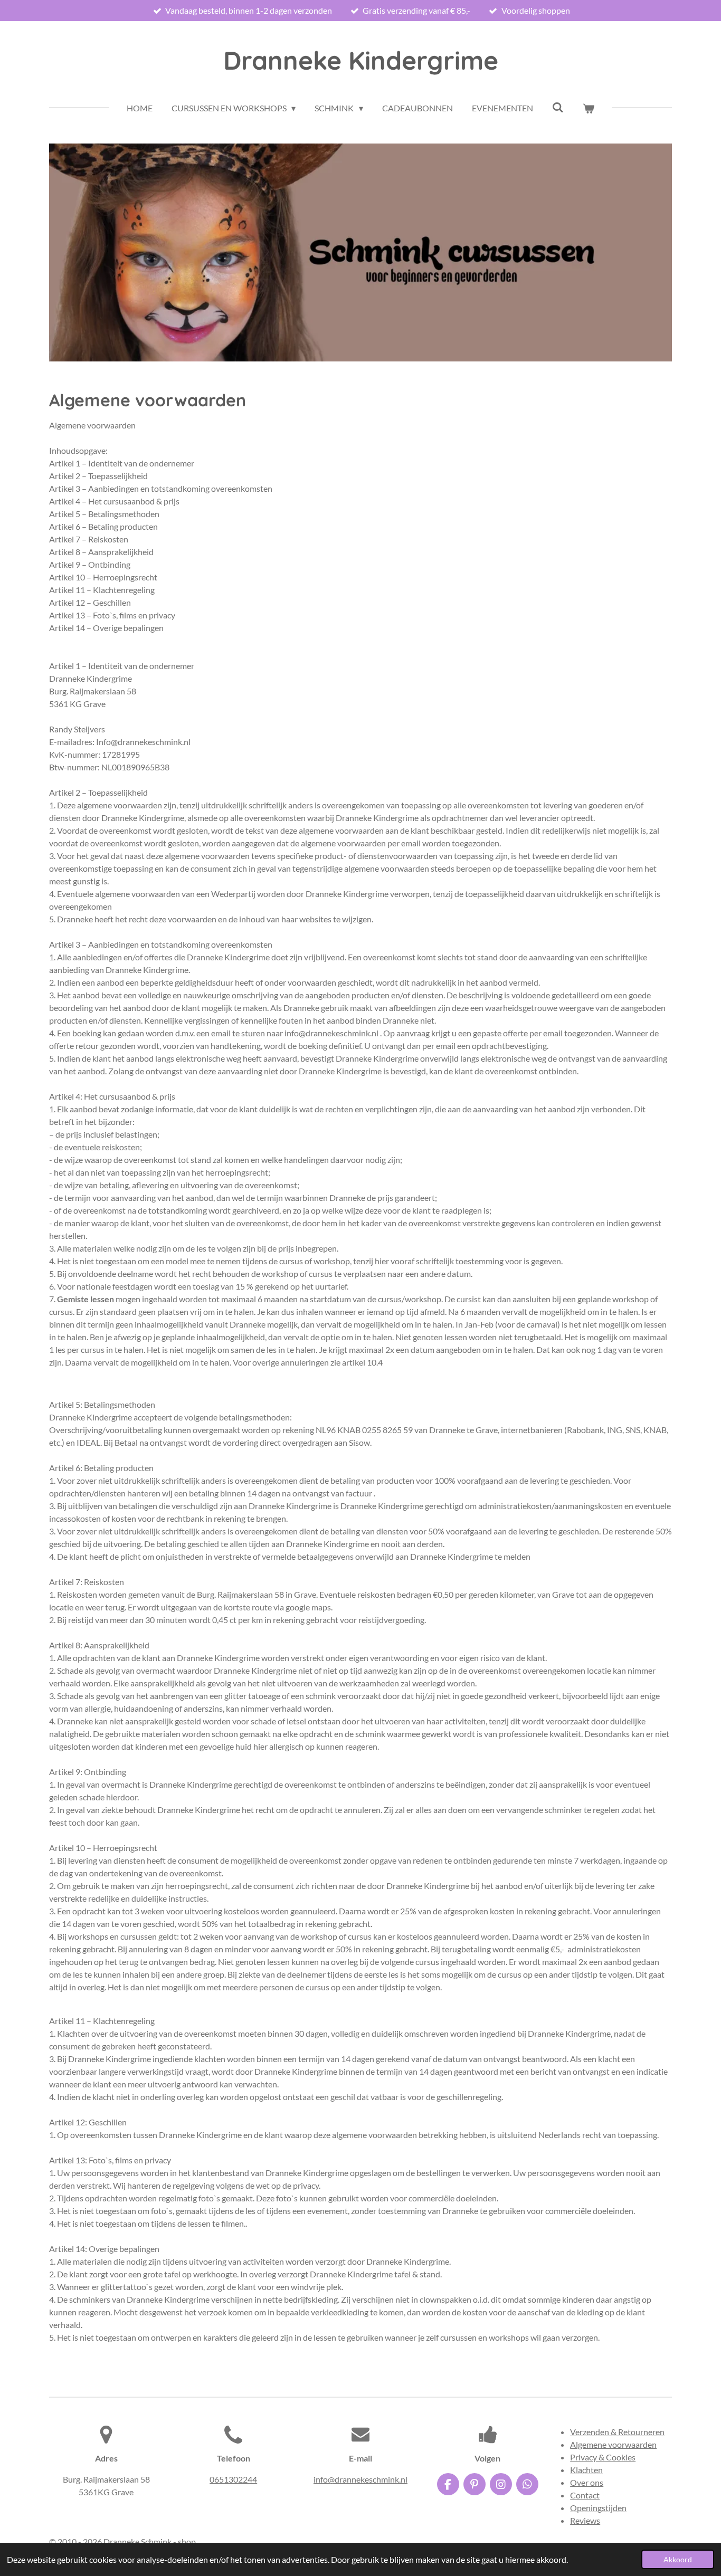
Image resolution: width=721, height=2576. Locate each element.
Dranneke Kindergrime (361, 60)
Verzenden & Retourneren (617, 2432)
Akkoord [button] (678, 2559)
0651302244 (233, 2479)
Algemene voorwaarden (613, 2444)
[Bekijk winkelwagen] (589, 108)
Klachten (586, 2470)
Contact (585, 2495)
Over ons (587, 2482)
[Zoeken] (558, 107)
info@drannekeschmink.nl (360, 2479)
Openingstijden (598, 2508)
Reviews (585, 2520)
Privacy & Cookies (603, 2457)
